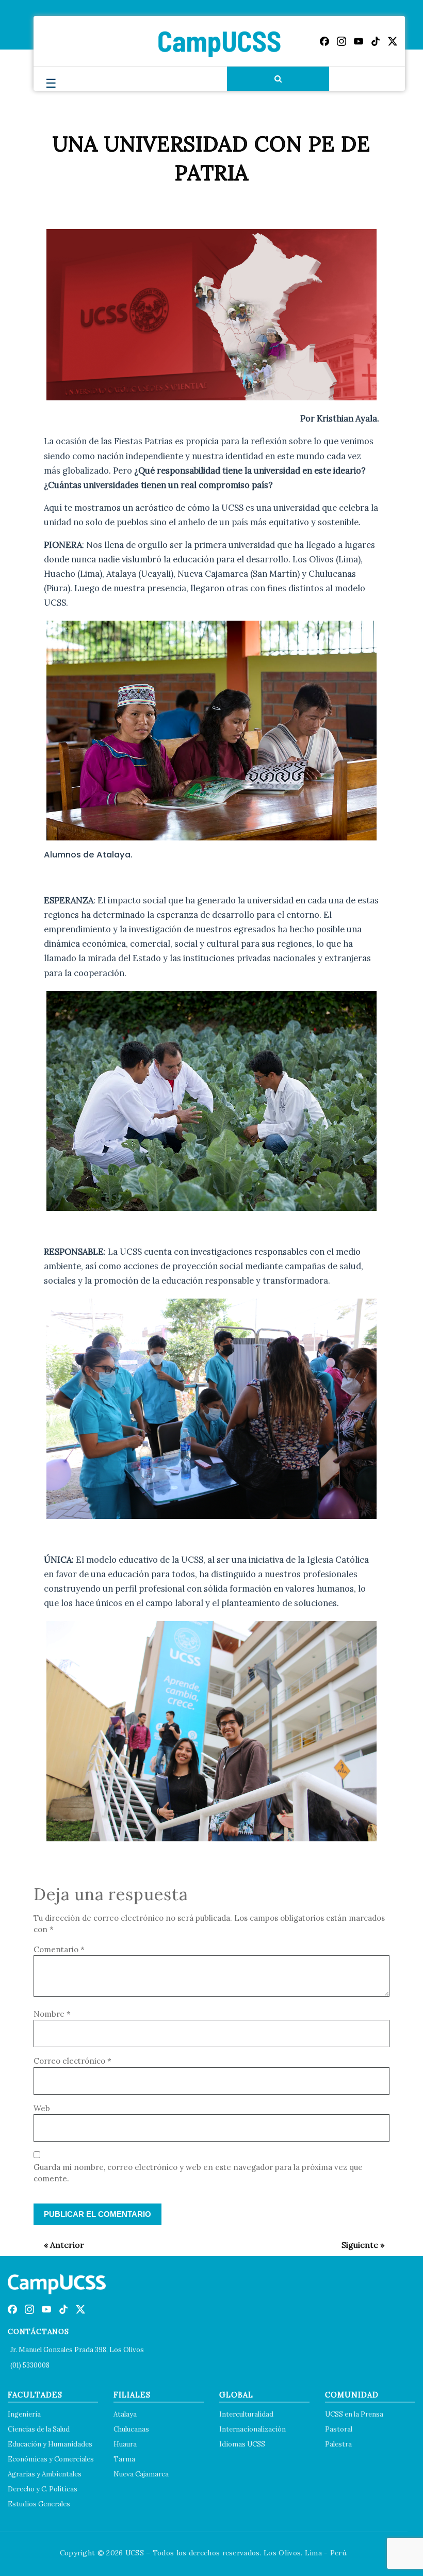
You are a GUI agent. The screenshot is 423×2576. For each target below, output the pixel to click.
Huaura (125, 2444)
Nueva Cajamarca (141, 2474)
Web (42, 2108)
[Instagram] (341, 41)
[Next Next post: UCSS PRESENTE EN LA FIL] (358, 2245)
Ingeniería (24, 2414)
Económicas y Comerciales (51, 2459)
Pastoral (339, 2429)
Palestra (338, 2444)
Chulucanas (131, 2429)
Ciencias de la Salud (39, 2429)
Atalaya (125, 2414)
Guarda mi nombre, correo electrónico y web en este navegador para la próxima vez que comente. (198, 2173)
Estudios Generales (39, 2504)
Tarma (124, 2459)
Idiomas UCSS (242, 2444)
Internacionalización (253, 2429)
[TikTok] (376, 41)
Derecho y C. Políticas (43, 2489)
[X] (393, 41)
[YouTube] (359, 41)
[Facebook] (324, 41)
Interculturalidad (246, 2414)
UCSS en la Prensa (354, 2414)
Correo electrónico (72, 2061)
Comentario (59, 1949)
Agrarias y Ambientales (45, 2474)
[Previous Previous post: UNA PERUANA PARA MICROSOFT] (59, 2245)
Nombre (52, 2014)
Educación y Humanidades (50, 2444)
